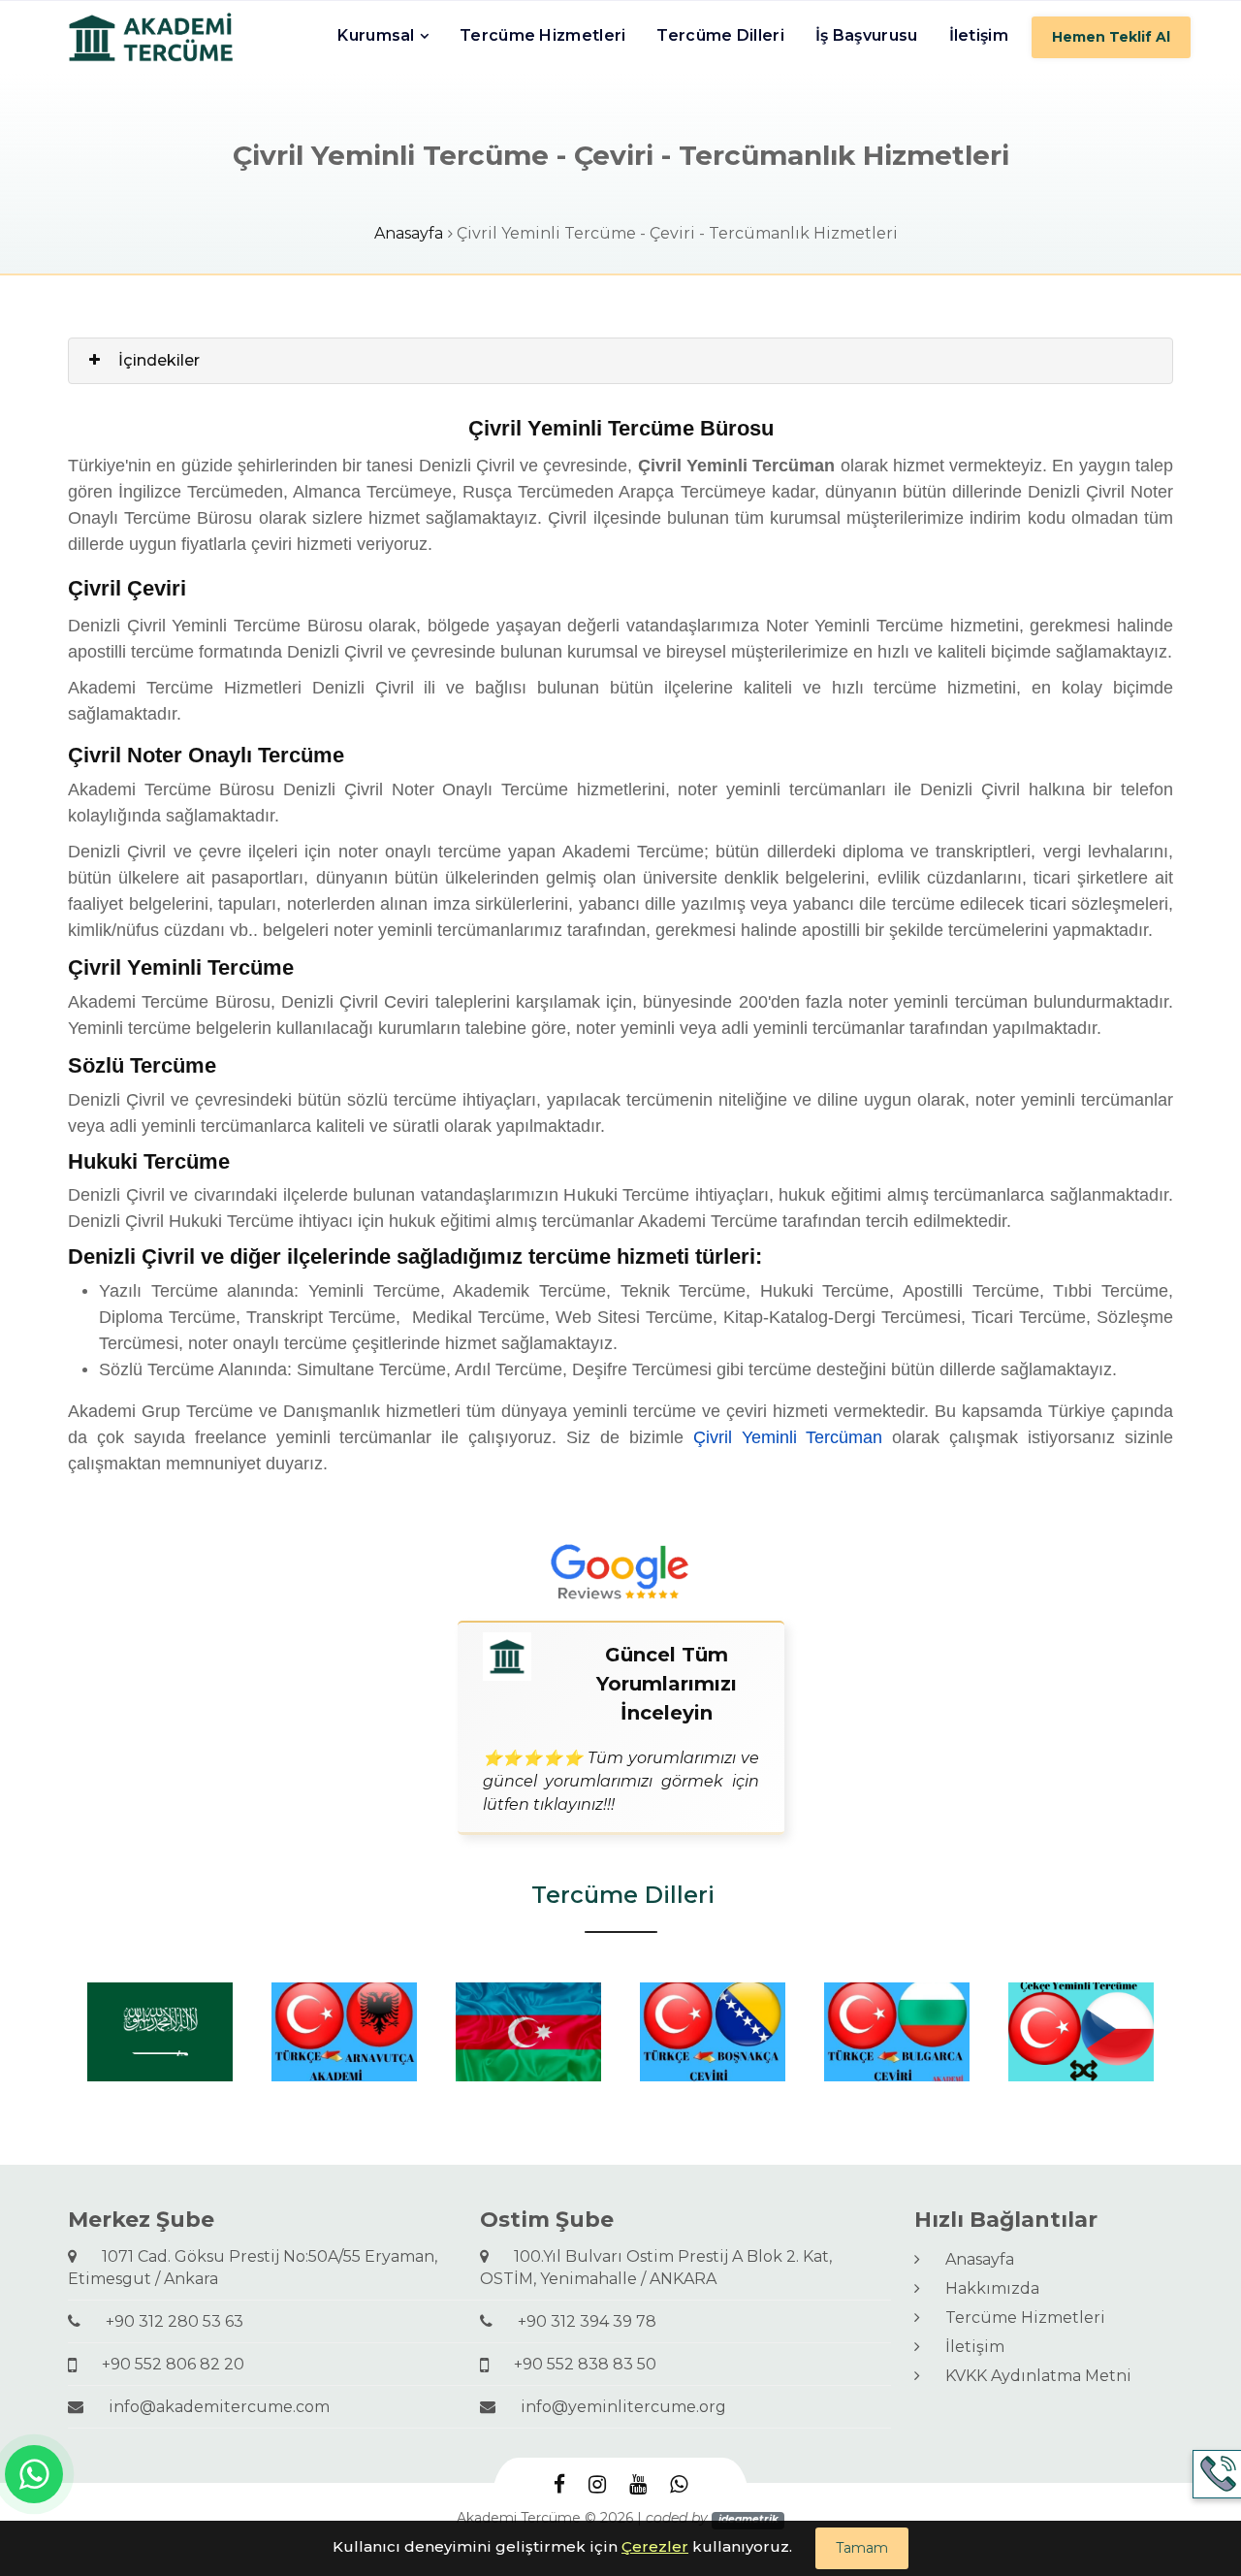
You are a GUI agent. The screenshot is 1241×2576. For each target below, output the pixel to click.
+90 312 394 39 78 (579, 2321)
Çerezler (655, 2546)
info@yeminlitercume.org (616, 2407)
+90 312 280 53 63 (167, 2321)
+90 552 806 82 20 (165, 2364)
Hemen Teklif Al (1111, 37)
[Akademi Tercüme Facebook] (559, 2484)
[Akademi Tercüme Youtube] (638, 2484)
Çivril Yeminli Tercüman (788, 1437)
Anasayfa (409, 233)
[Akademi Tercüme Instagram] (597, 2484)
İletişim (979, 35)
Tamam (862, 2548)
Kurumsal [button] (376, 35)
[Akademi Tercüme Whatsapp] (679, 2484)
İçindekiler (159, 360)
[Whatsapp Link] (34, 2474)
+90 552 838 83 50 (577, 2364)
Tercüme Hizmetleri (542, 35)
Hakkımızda (985, 2288)
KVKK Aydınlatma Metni (1031, 2376)
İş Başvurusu (867, 35)
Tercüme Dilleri (720, 35)
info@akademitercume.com (211, 2407)
